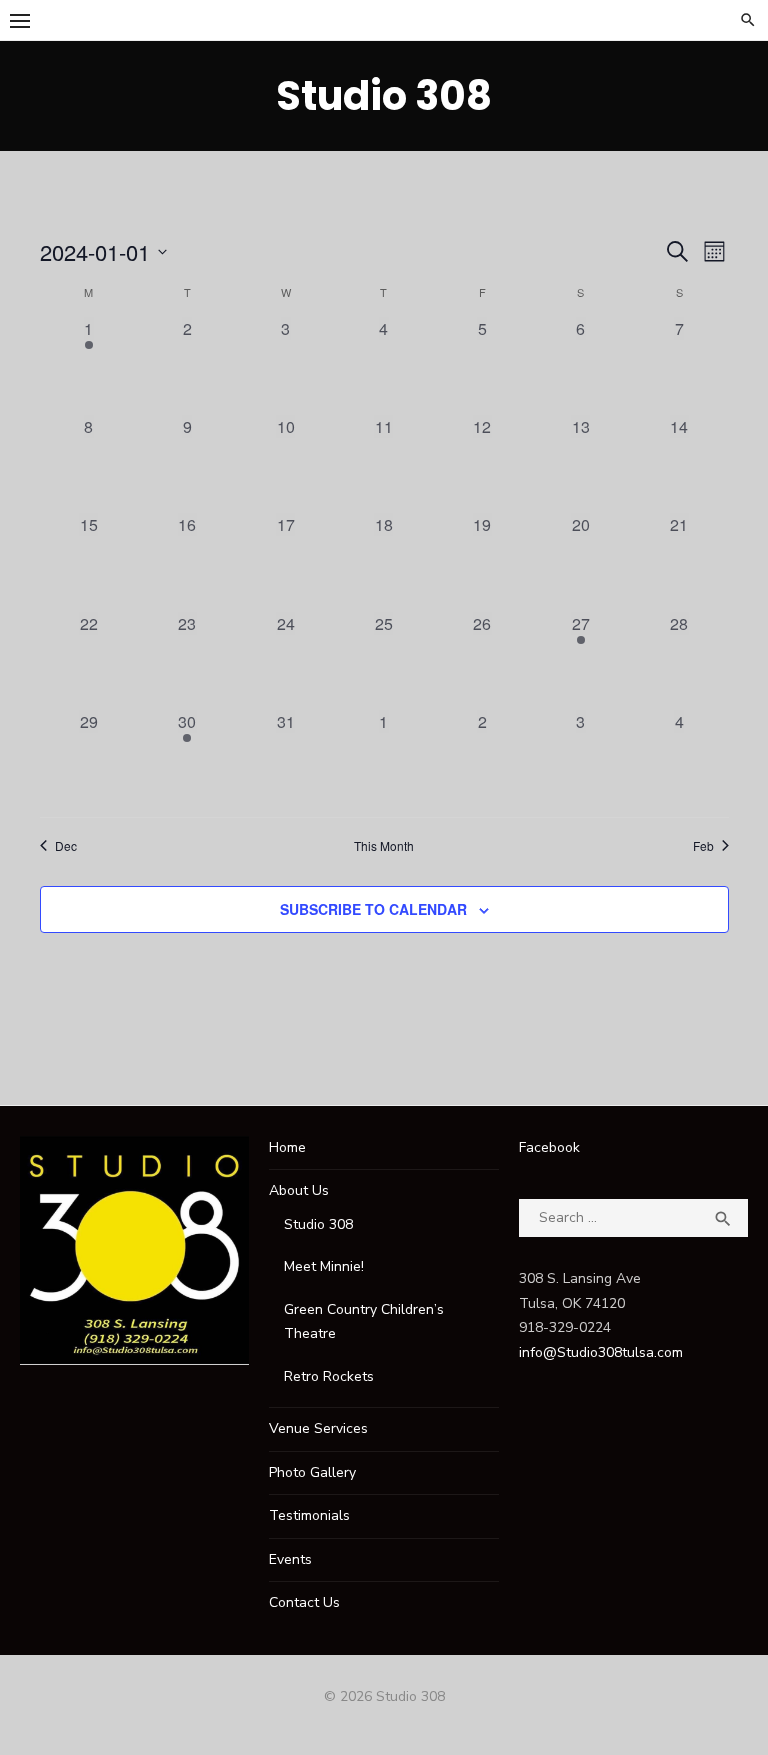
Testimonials (309, 1515)
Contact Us (304, 1602)
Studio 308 (384, 96)
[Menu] (20, 20)
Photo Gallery (312, 1472)
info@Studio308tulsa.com (601, 1352)
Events (290, 1559)
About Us (299, 1190)
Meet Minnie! (324, 1266)
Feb (703, 846)
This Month (384, 846)
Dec (66, 846)
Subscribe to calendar (373, 909)
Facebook (549, 1147)
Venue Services (318, 1428)
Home (287, 1147)
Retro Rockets (329, 1376)
